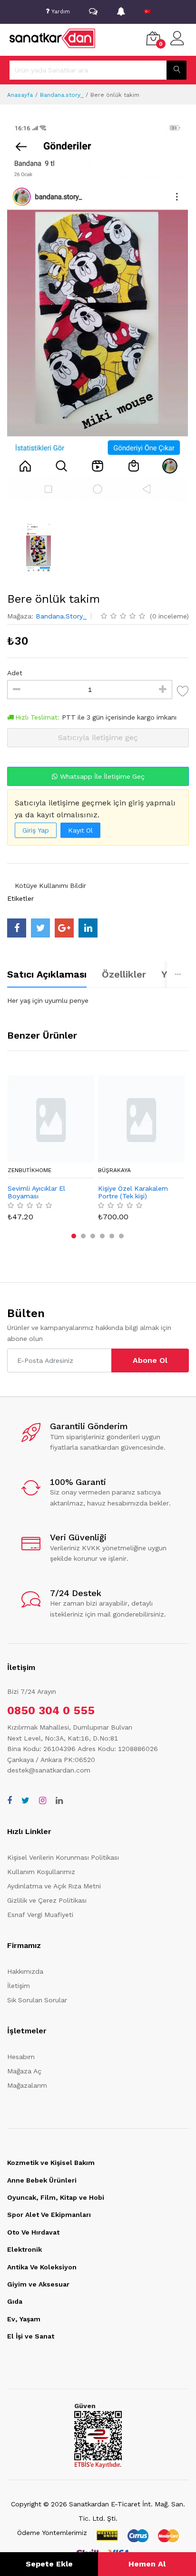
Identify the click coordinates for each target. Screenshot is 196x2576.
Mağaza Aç (24, 2071)
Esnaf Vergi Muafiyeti (40, 1915)
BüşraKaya (114, 1170)
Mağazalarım (27, 2085)
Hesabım (21, 2057)
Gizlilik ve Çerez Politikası (47, 1900)
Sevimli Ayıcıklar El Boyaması (36, 1192)
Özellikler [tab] (124, 974)
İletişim (19, 1986)
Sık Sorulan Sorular (37, 2000)
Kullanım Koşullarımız (41, 1872)
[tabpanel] (98, 1000)
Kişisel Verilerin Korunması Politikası (63, 1857)
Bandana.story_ (62, 95)
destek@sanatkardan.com (49, 1770)
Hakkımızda (25, 1971)
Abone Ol (150, 1360)
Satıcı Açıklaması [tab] (47, 974)
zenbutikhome (29, 1170)
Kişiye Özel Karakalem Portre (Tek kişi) (133, 1192)
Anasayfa (20, 95)
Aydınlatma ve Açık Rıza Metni (54, 1886)
